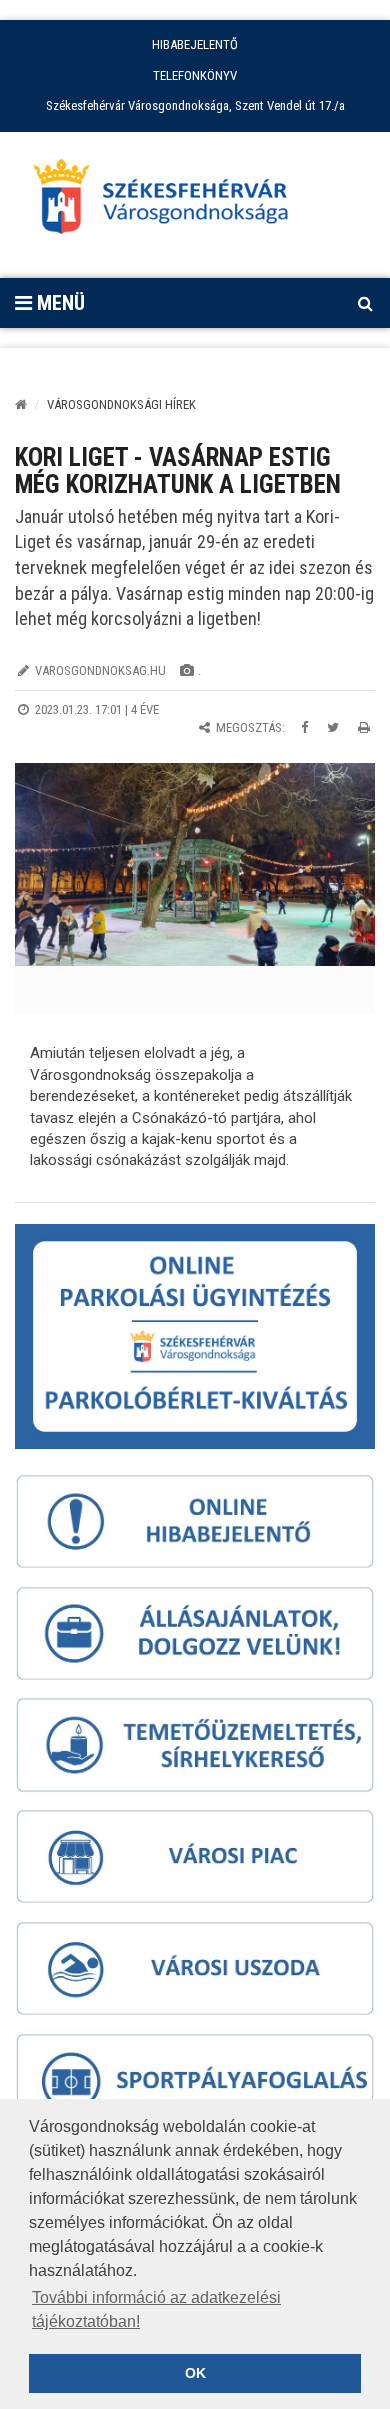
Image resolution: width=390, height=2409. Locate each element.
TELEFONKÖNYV (195, 75)
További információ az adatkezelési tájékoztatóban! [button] (156, 2309)
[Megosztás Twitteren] (333, 727)
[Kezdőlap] (21, 404)
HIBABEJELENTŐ (195, 44)
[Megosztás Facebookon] (304, 727)
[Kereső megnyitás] (365, 303)
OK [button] (195, 2373)
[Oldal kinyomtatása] (364, 727)
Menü (58, 303)
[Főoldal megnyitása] (170, 202)
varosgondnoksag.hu (100, 670)
